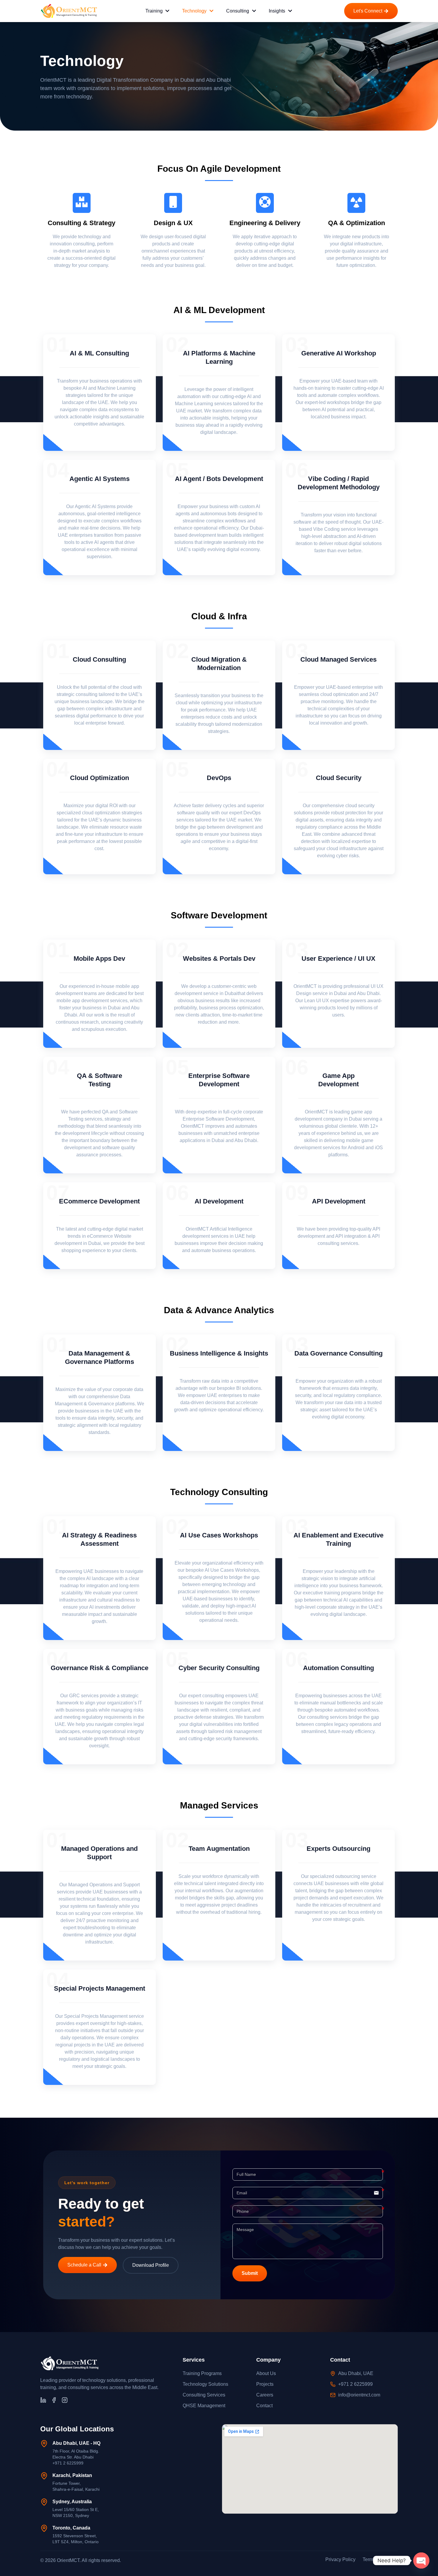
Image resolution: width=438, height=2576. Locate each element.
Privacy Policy (340, 2559)
